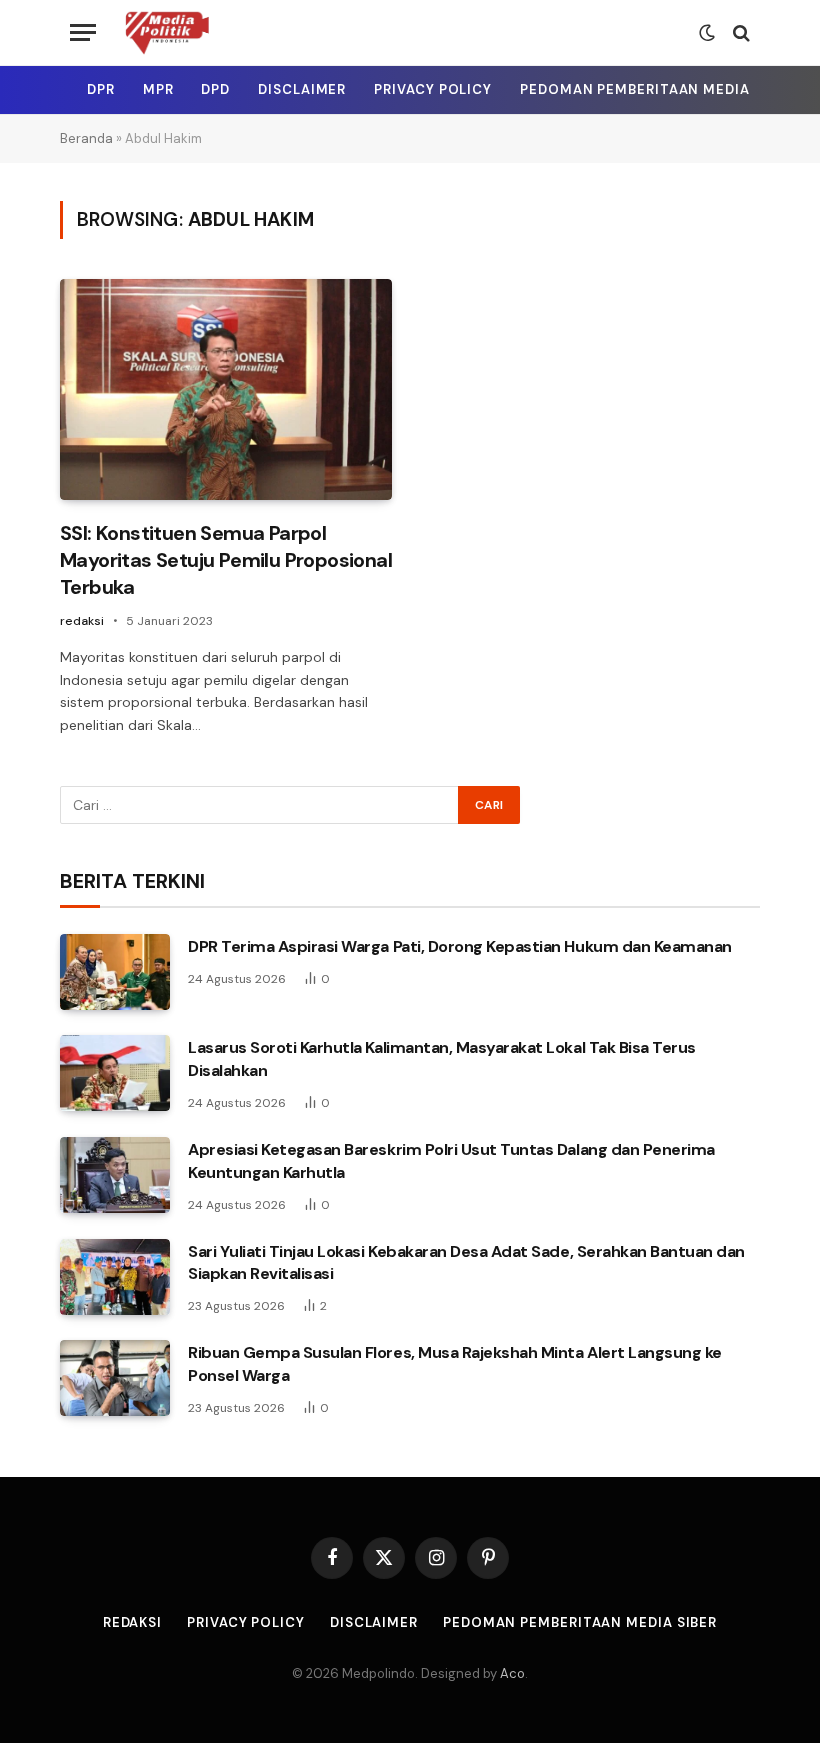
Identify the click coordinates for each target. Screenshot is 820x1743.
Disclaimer (302, 89)
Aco (512, 1673)
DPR (101, 89)
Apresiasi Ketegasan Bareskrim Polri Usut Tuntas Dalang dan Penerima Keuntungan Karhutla (451, 1161)
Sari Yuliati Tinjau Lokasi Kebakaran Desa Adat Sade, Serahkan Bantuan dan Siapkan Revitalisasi (466, 1263)
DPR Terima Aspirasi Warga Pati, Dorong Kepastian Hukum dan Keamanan (460, 946)
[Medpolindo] (166, 32)
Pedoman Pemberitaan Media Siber (657, 89)
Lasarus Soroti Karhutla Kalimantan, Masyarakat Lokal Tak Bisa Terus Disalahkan (442, 1059)
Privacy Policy (433, 89)
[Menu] (83, 32)
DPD (215, 89)
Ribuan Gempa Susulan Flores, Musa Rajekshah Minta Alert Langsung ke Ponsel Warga (455, 1364)
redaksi (82, 621)
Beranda (86, 138)
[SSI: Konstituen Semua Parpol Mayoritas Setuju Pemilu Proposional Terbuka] (226, 389)
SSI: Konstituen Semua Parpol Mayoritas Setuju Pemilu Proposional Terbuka (226, 560)
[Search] (739, 32)
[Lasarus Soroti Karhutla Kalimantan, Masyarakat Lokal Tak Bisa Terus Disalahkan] (115, 1073)
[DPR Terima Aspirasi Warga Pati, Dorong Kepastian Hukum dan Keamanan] (115, 972)
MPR (158, 89)
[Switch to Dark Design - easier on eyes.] (707, 33)
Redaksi (132, 1622)
